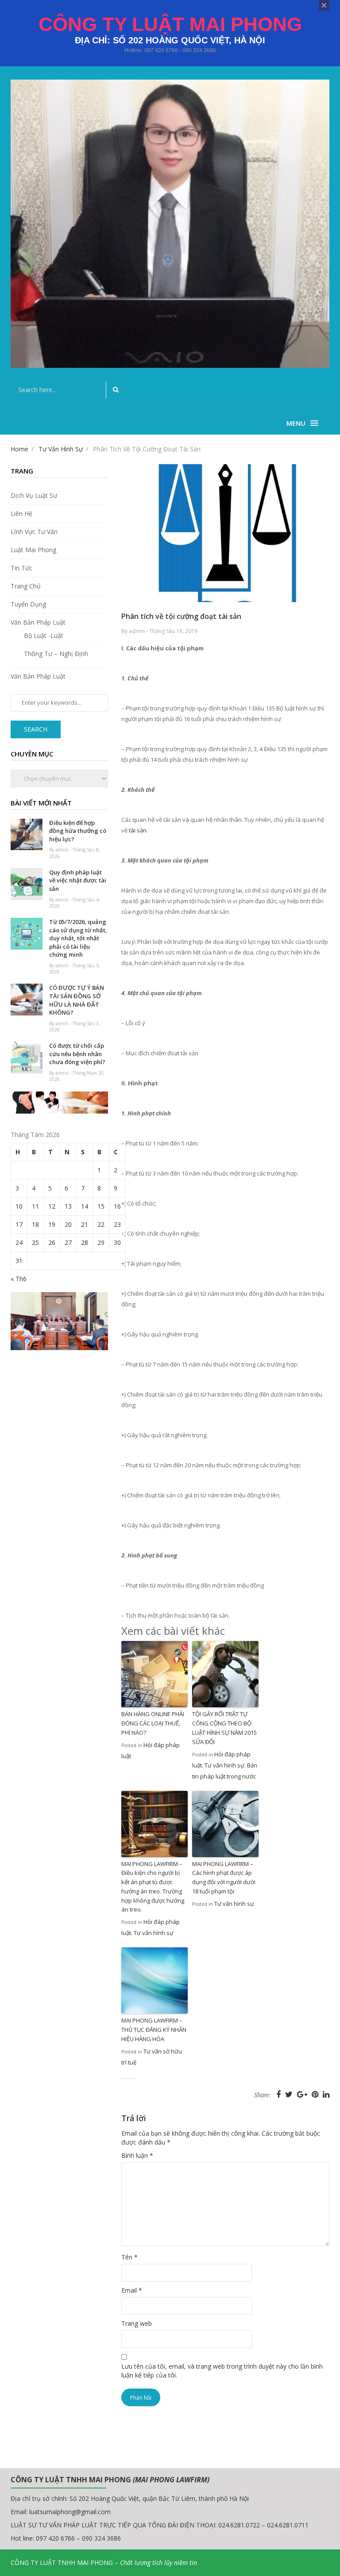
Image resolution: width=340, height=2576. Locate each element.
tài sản (138, 830)
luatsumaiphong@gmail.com (70, 2512)
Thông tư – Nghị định (56, 654)
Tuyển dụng (28, 604)
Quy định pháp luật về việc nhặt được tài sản (78, 880)
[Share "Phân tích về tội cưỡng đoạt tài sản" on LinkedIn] (326, 2094)
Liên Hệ (21, 513)
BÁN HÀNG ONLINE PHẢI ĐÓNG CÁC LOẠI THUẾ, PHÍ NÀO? (153, 1723)
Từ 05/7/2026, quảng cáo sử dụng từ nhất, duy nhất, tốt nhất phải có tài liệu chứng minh (78, 938)
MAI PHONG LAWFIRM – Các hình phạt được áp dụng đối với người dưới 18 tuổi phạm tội (224, 1878)
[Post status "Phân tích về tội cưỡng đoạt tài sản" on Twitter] (290, 2094)
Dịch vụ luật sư (34, 495)
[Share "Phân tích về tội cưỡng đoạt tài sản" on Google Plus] (303, 2094)
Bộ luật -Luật (44, 635)
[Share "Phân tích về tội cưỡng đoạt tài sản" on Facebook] (280, 2094)
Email (132, 2290)
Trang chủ (26, 586)
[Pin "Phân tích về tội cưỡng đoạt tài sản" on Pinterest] (316, 2094)
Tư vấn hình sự (224, 1765)
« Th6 (19, 1279)
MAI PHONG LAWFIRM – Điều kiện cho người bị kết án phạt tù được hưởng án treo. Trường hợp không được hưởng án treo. (153, 1887)
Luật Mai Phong (33, 550)
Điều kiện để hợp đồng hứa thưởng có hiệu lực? (78, 831)
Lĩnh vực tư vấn (34, 532)
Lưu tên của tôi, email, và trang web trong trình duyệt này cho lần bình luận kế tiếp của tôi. (222, 2371)
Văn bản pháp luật (38, 622)
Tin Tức (21, 568)
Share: (262, 2095)
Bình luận (137, 2155)
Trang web (137, 2323)
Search (36, 729)
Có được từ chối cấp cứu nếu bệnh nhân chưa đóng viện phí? (77, 1054)
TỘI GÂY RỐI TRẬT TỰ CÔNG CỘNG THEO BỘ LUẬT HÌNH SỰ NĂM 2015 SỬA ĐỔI (224, 1728)
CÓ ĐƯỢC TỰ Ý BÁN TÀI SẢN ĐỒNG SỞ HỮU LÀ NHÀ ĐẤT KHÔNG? (77, 1000)
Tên (129, 2257)
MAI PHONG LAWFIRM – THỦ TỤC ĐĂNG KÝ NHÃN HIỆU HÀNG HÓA (154, 2030)
